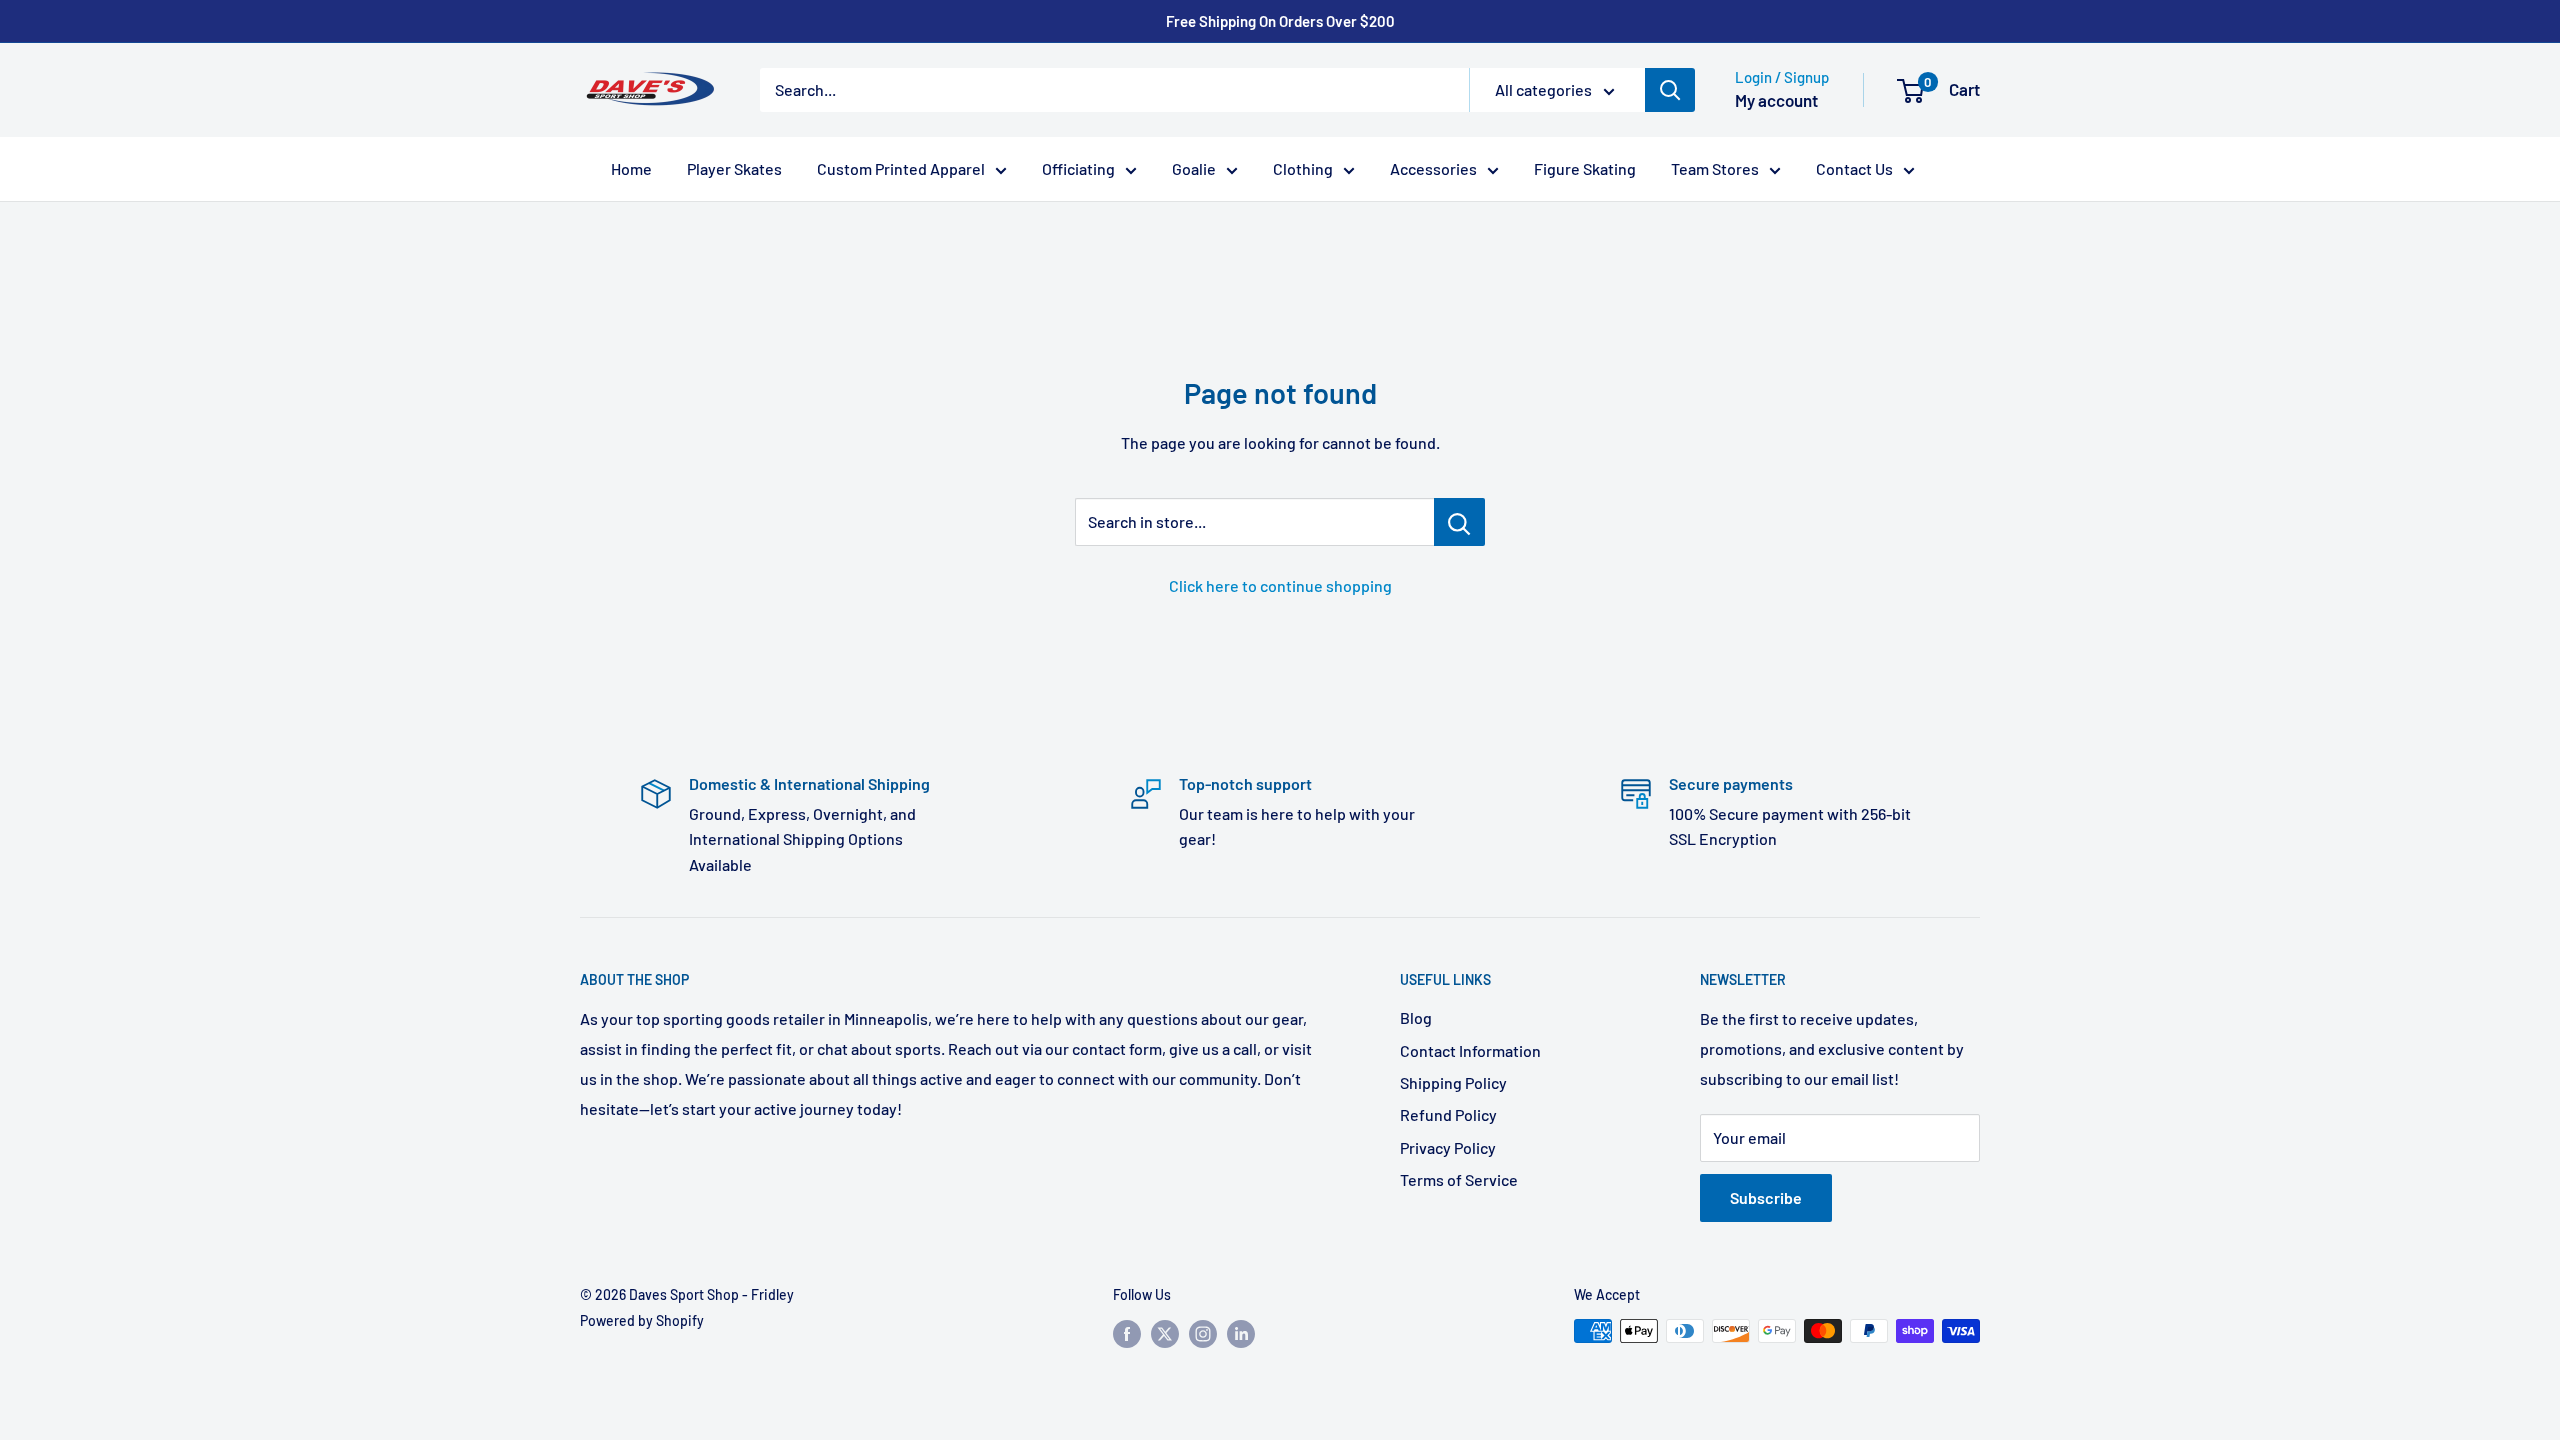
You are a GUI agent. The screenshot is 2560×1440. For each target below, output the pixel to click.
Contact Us (1854, 168)
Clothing (1303, 168)
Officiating (1078, 168)
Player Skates (734, 168)
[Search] (1670, 90)
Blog (1416, 1017)
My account (1776, 100)
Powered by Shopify (642, 1320)
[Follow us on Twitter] (1165, 1333)
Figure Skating (1585, 168)
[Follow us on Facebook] (1127, 1333)
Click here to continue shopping (1280, 585)
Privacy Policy (1448, 1147)
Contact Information (1470, 1050)
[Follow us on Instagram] (1203, 1333)
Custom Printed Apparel (901, 168)
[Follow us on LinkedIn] (1241, 1333)
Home (631, 168)
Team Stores (1715, 168)
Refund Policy (1448, 1114)
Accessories (1433, 168)
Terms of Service (1459, 1179)
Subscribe (1766, 1197)
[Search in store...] (1459, 522)
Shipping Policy (1453, 1082)
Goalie (1194, 168)
